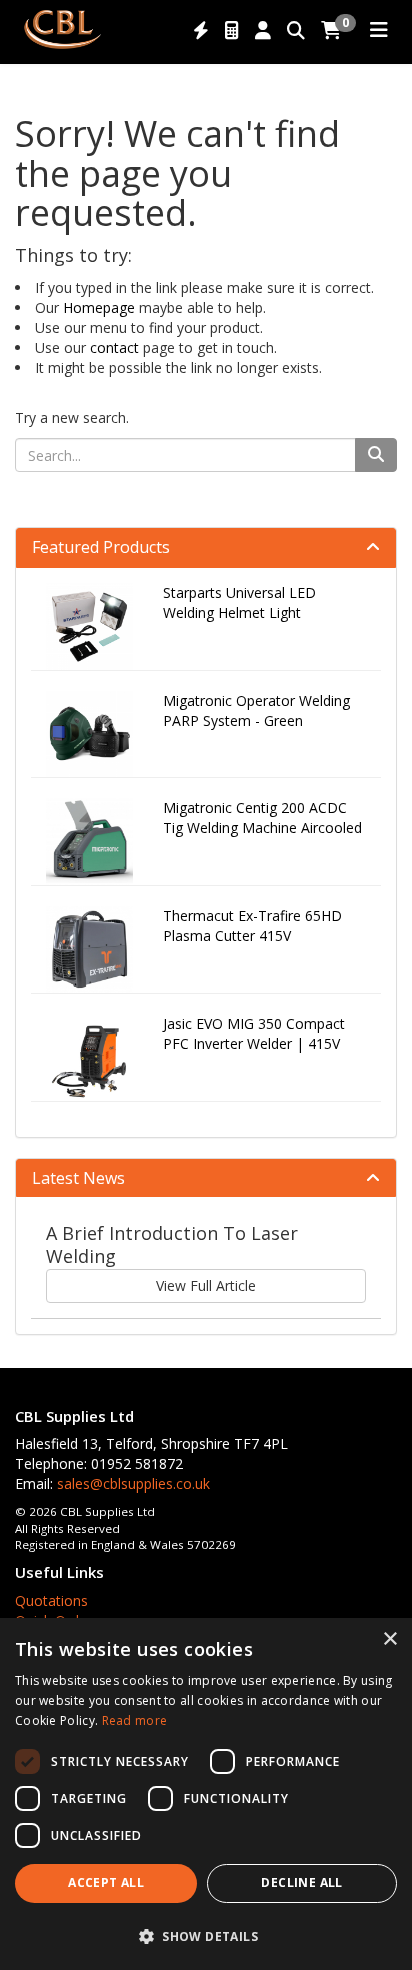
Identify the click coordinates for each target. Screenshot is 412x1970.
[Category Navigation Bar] (379, 31)
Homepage (99, 307)
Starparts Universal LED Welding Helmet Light (239, 602)
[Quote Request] (232, 31)
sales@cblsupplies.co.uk (133, 1483)
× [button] (389, 1639)
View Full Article (206, 1285)
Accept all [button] (106, 1882)
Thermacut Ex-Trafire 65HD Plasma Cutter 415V (252, 925)
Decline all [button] (301, 1882)
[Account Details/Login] (263, 31)
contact (114, 347)
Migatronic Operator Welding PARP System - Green (256, 710)
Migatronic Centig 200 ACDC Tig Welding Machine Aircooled (262, 817)
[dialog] (206, 1794)
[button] (206, 1935)
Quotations (51, 1600)
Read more (135, 1720)
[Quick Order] (201, 31)
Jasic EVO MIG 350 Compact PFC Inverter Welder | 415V (254, 1033)
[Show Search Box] (296, 31)
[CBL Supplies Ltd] (62, 28)
